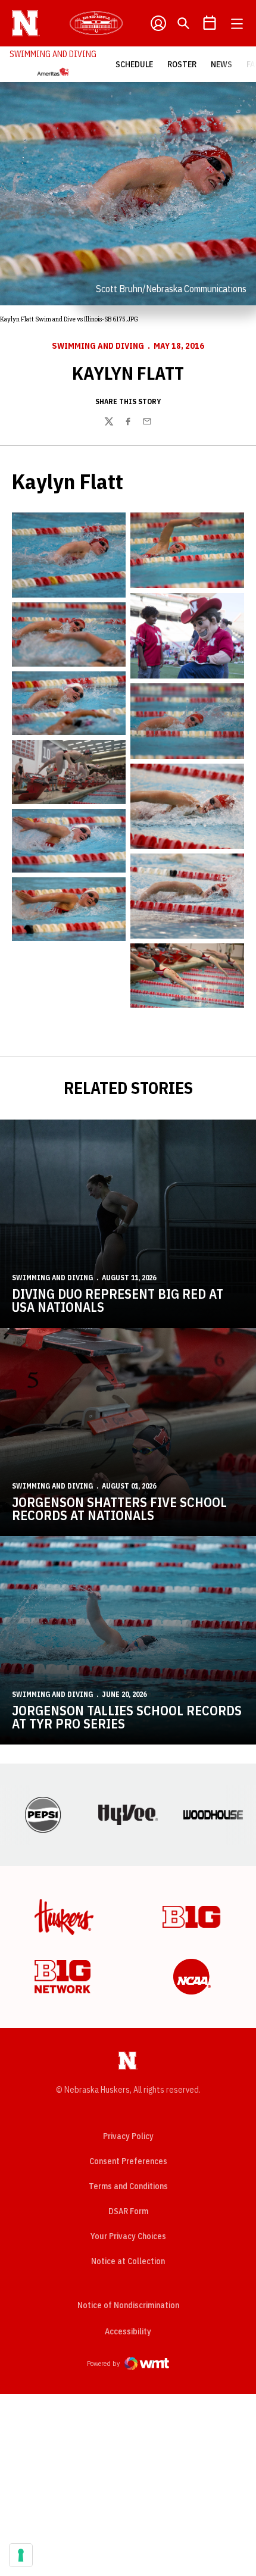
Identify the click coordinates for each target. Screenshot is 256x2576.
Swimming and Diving (98, 346)
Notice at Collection (128, 2261)
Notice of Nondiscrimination (128, 2305)
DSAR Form (128, 2211)
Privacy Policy (128, 2136)
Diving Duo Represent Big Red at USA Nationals (118, 1300)
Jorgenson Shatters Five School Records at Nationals (119, 1509)
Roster (182, 64)
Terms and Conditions (128, 2186)
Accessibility (128, 2331)
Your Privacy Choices (128, 2236)
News (221, 64)
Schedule (134, 64)
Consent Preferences (128, 2161)
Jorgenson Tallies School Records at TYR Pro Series (127, 1717)
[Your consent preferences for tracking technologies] (21, 2555)
